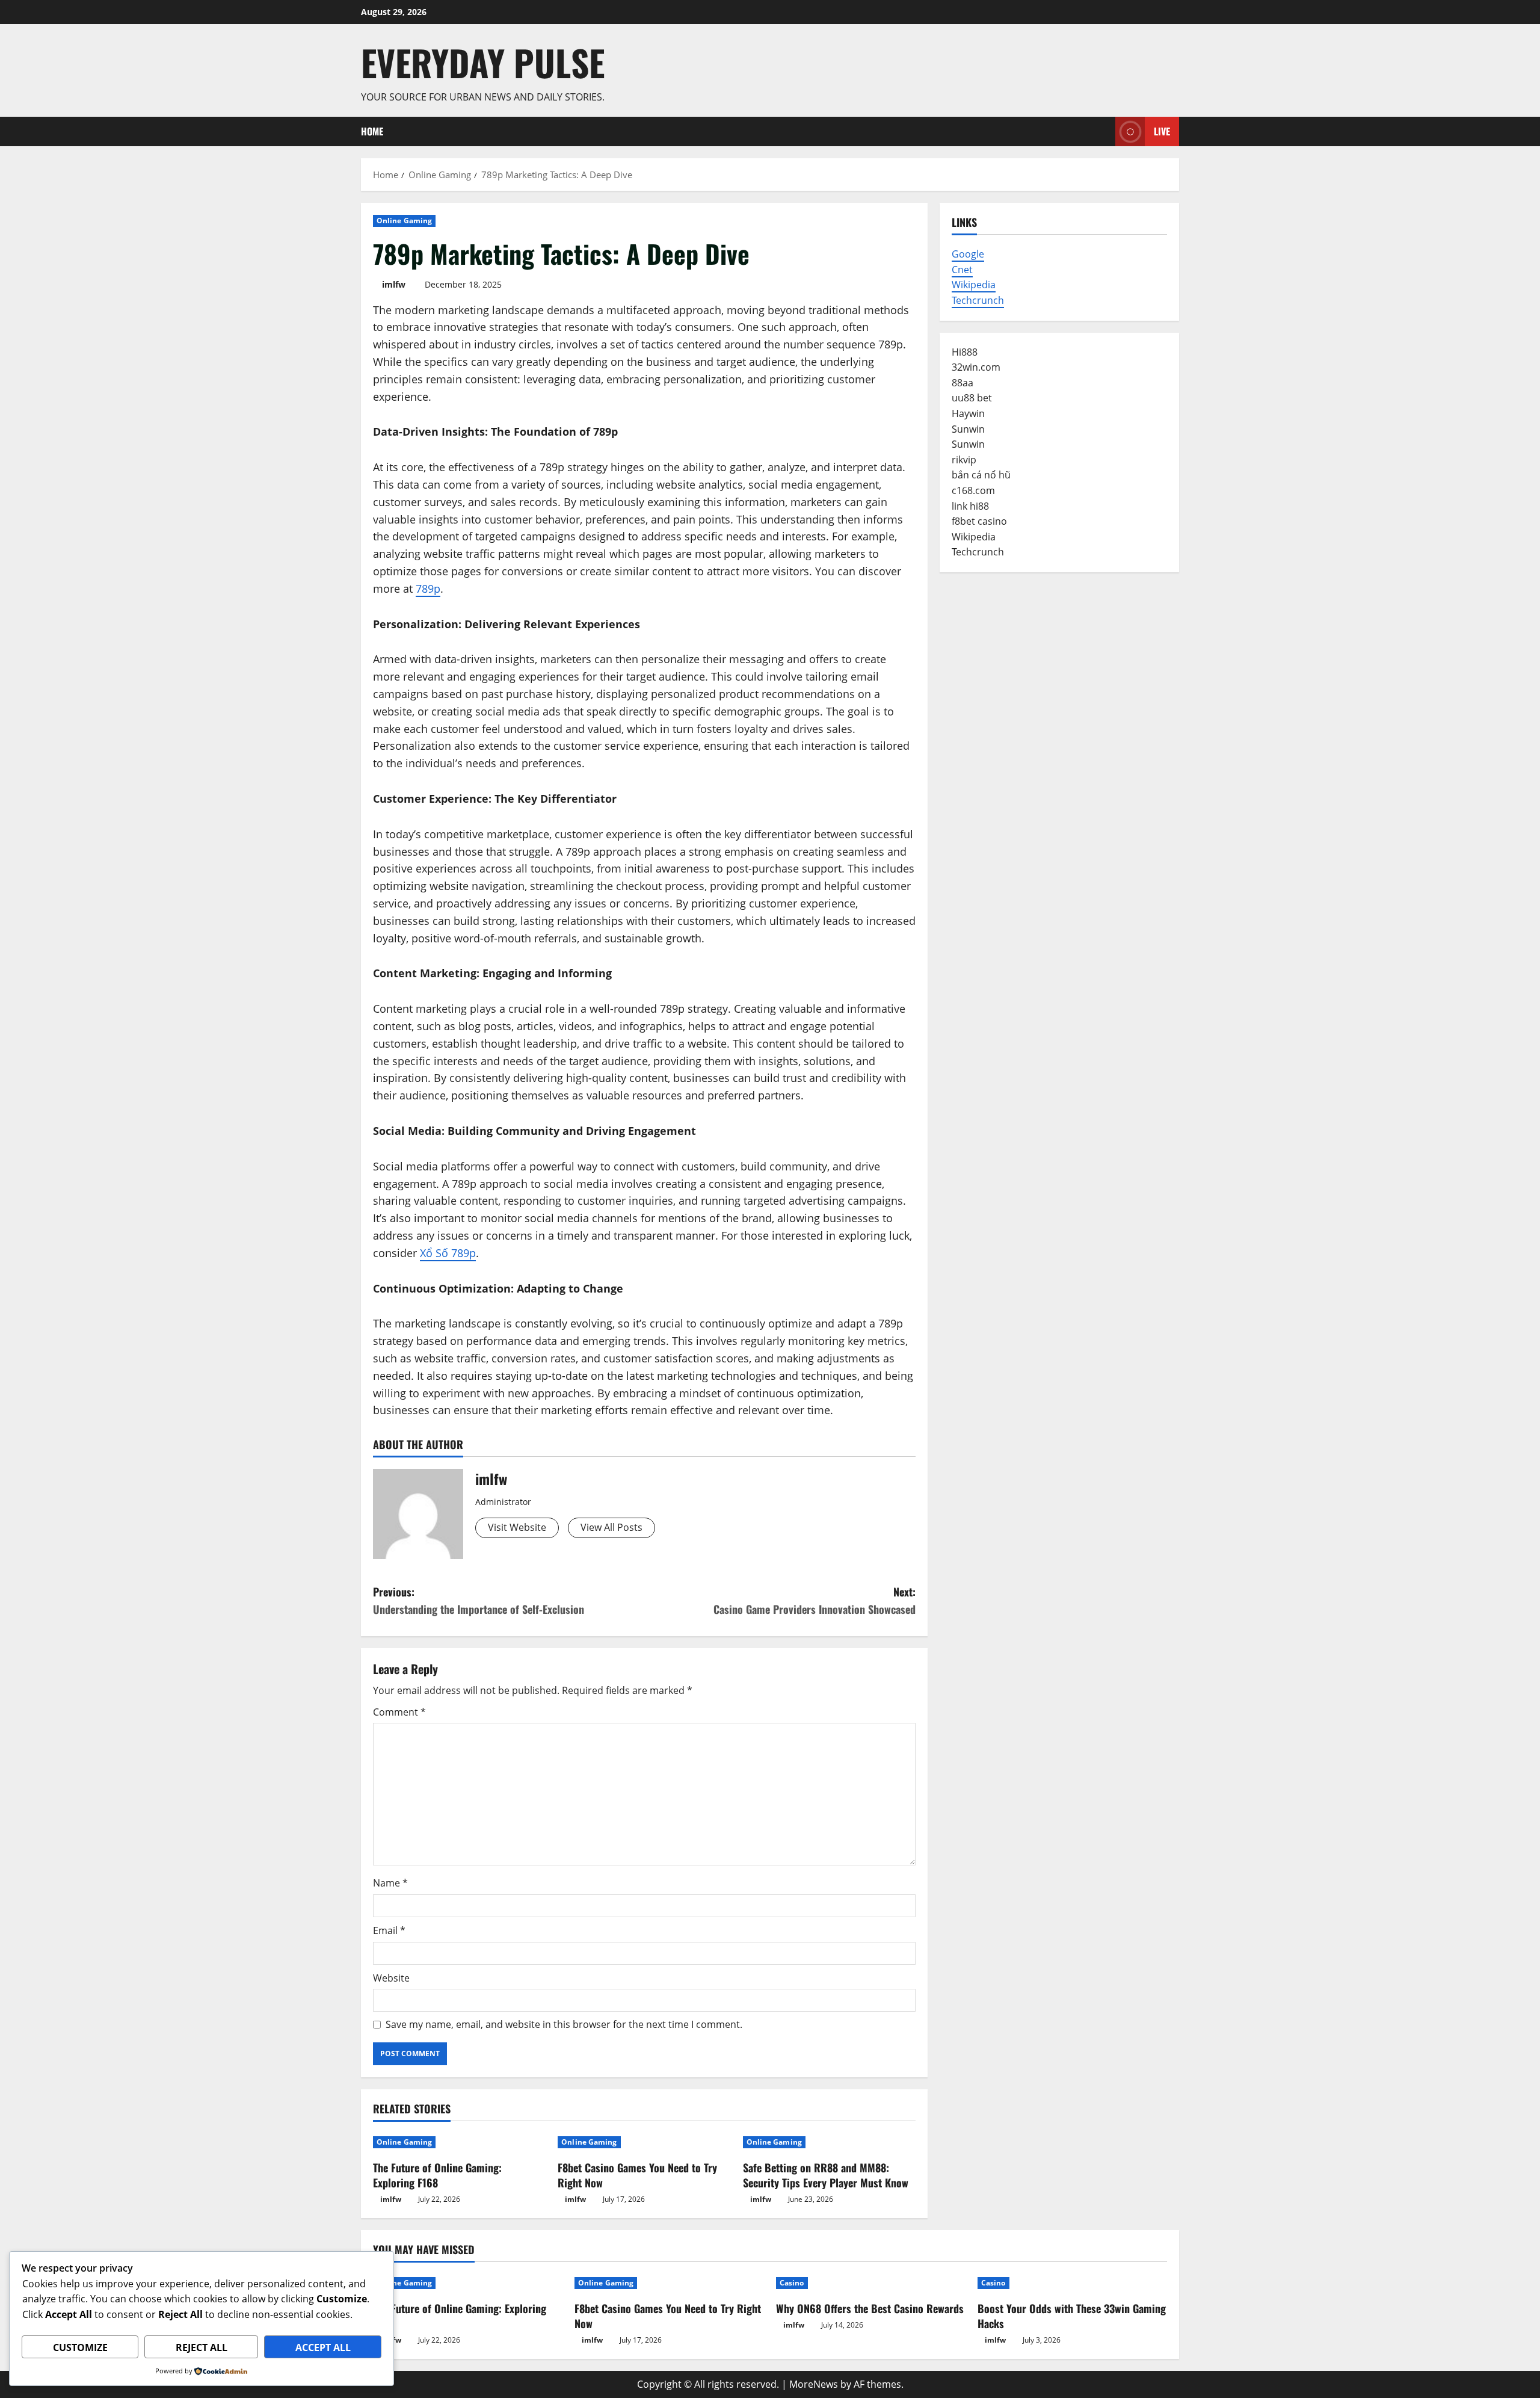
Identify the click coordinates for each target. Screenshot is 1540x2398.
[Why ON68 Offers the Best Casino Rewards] (871, 2283)
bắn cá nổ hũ (981, 475)
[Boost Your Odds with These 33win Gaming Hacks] (1072, 2283)
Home (372, 131)
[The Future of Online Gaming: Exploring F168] (459, 2142)
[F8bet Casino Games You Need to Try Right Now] (644, 2142)
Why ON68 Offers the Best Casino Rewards (870, 2308)
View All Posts (611, 1527)
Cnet (962, 270)
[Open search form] (1103, 131)
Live (1162, 131)
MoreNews (814, 2384)
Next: (815, 1600)
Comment (399, 1712)
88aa (962, 383)
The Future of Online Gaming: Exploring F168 (437, 2175)
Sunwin (968, 429)
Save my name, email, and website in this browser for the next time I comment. (564, 2024)
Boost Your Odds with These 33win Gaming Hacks (1072, 2316)
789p (428, 589)
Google (968, 254)
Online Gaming (404, 221)
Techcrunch (978, 300)
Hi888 (965, 352)
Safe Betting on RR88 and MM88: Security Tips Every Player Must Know (826, 2175)
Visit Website (517, 1527)
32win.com (976, 367)
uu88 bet (972, 398)
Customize (80, 2347)
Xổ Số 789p (448, 1253)
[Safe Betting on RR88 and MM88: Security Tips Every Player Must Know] (829, 2142)
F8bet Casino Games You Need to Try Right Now (637, 2175)
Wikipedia (974, 285)
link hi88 (970, 506)
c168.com (973, 490)
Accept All (323, 2347)
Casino (792, 2283)
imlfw (394, 284)
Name (390, 1883)
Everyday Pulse (483, 62)
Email (389, 1930)
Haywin (968, 413)
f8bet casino (979, 521)
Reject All (202, 2347)
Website (391, 1978)
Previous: (479, 1600)
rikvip (964, 460)
